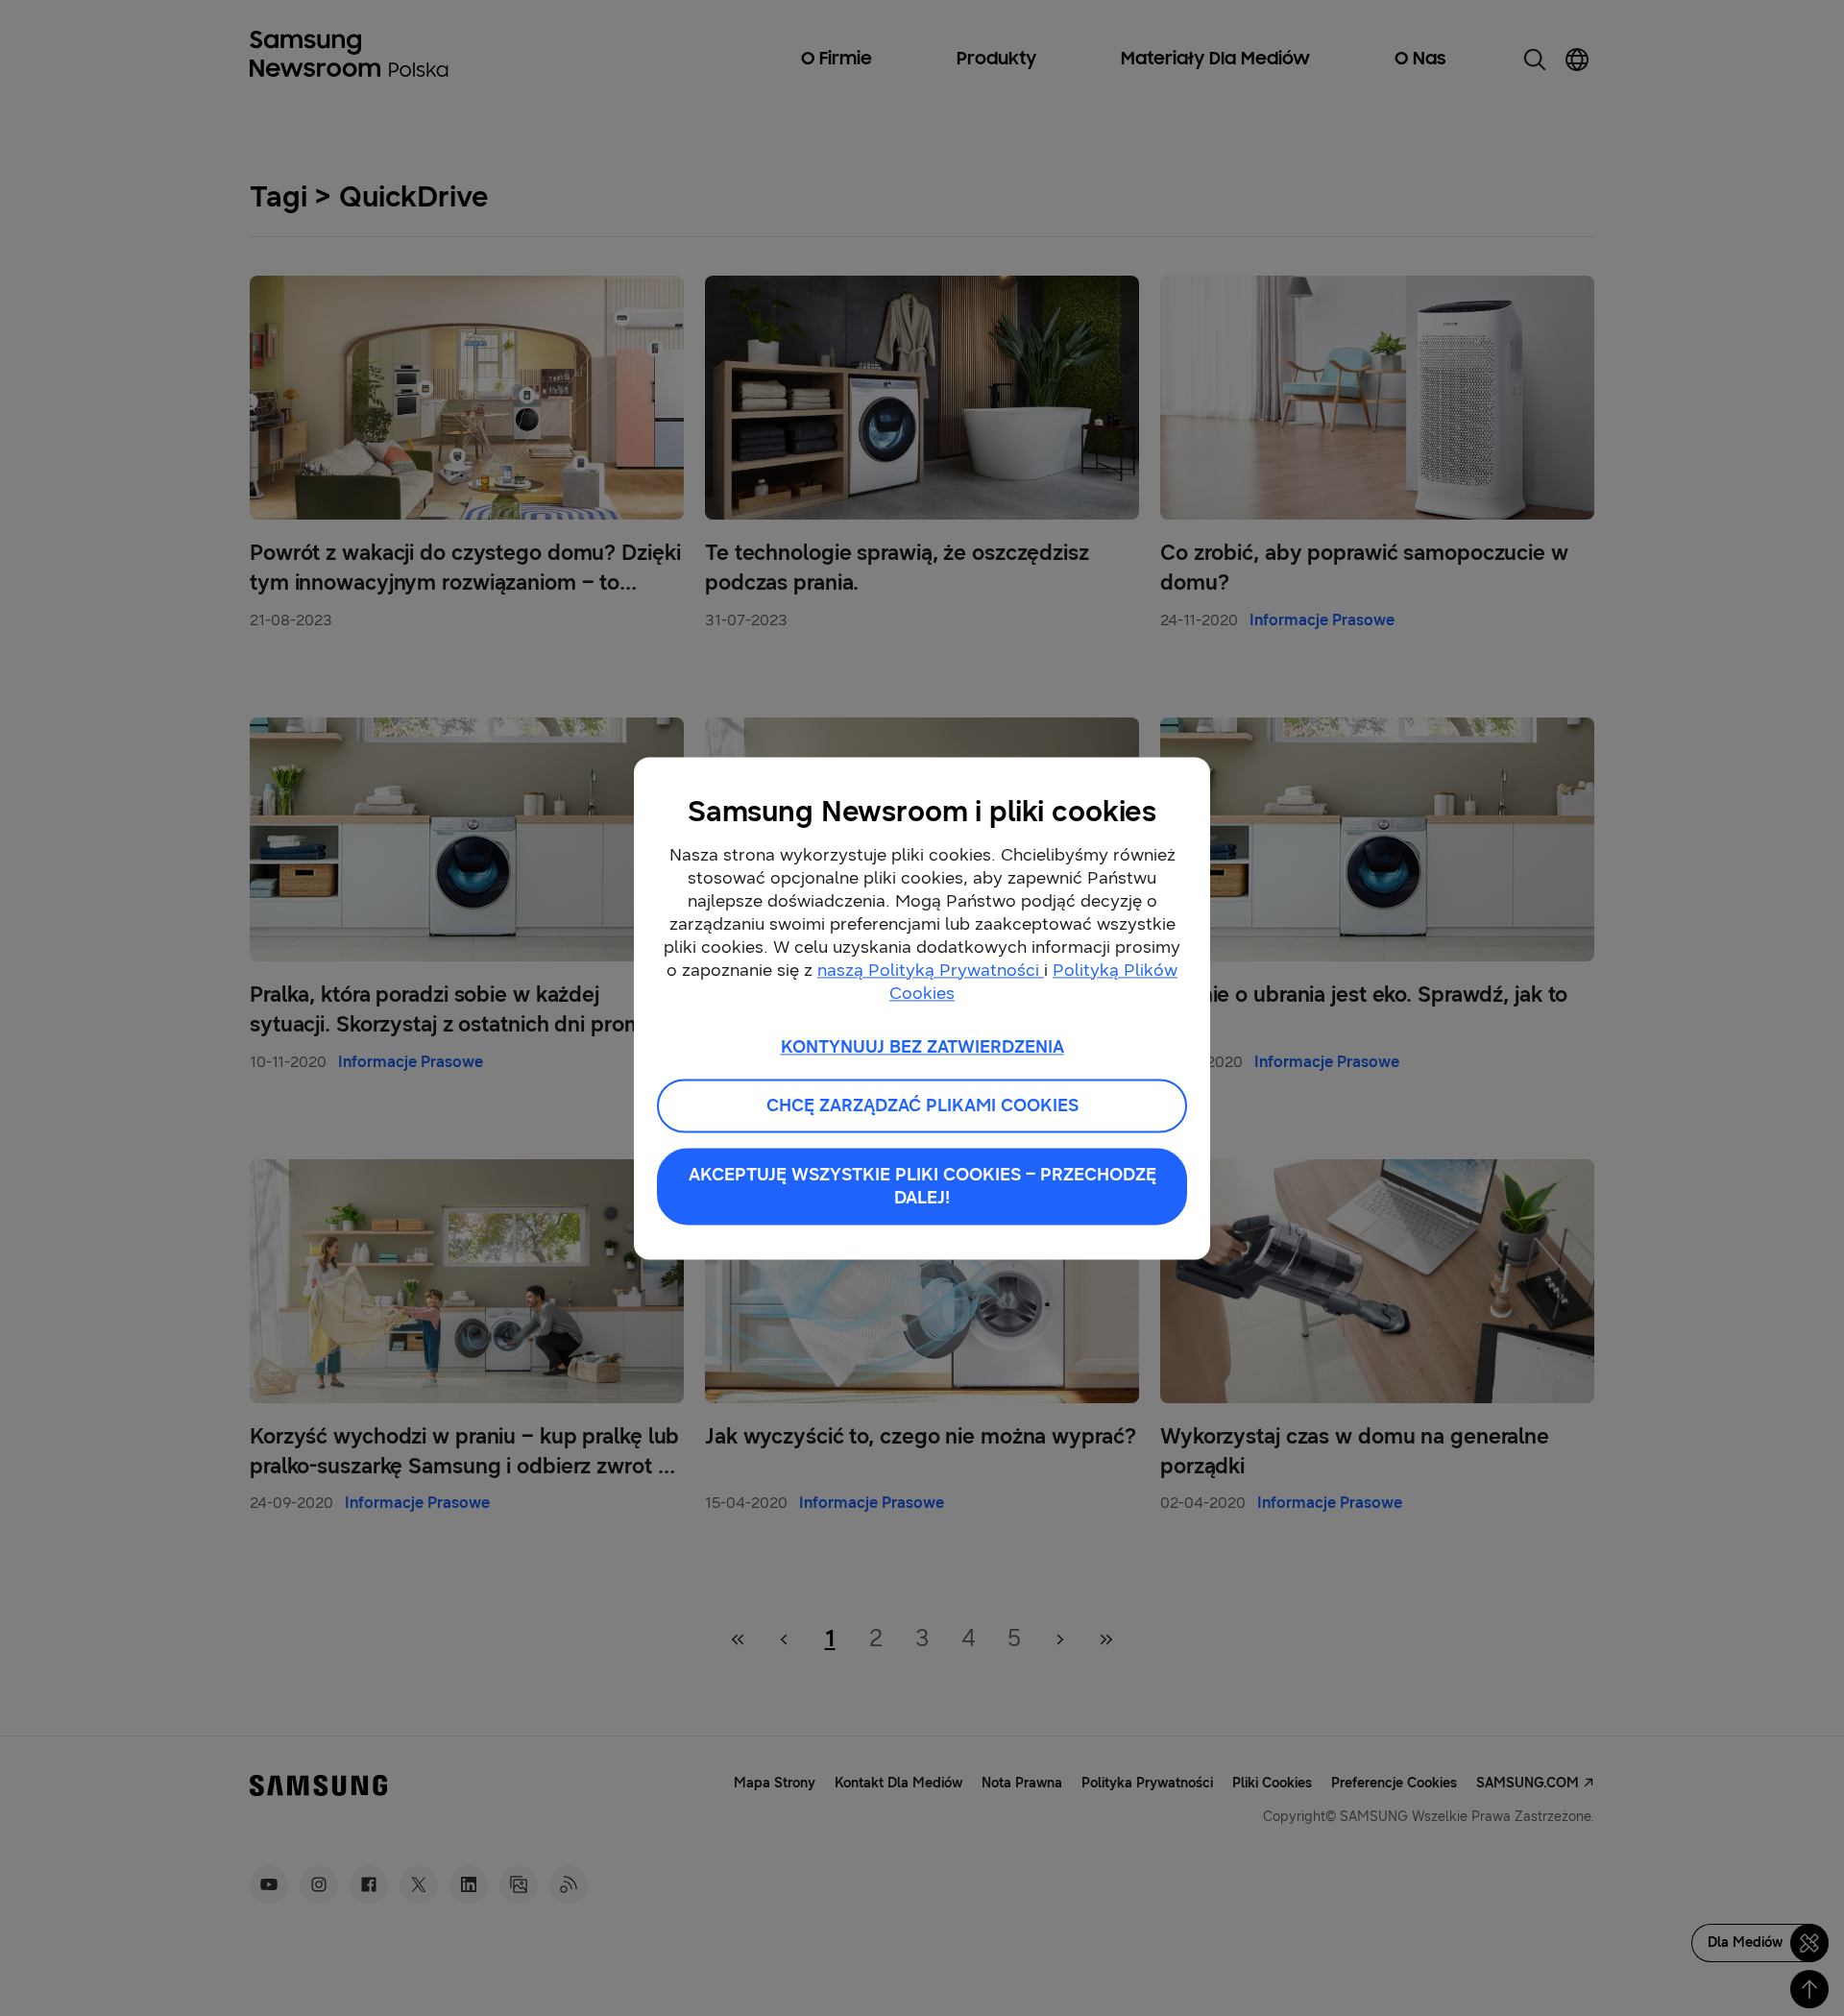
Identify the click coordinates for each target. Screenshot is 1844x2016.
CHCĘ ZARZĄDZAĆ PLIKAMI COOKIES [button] (922, 1105)
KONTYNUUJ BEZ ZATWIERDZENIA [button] (922, 1047)
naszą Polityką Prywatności (931, 970)
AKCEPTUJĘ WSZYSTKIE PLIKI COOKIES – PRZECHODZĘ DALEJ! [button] (922, 1186)
